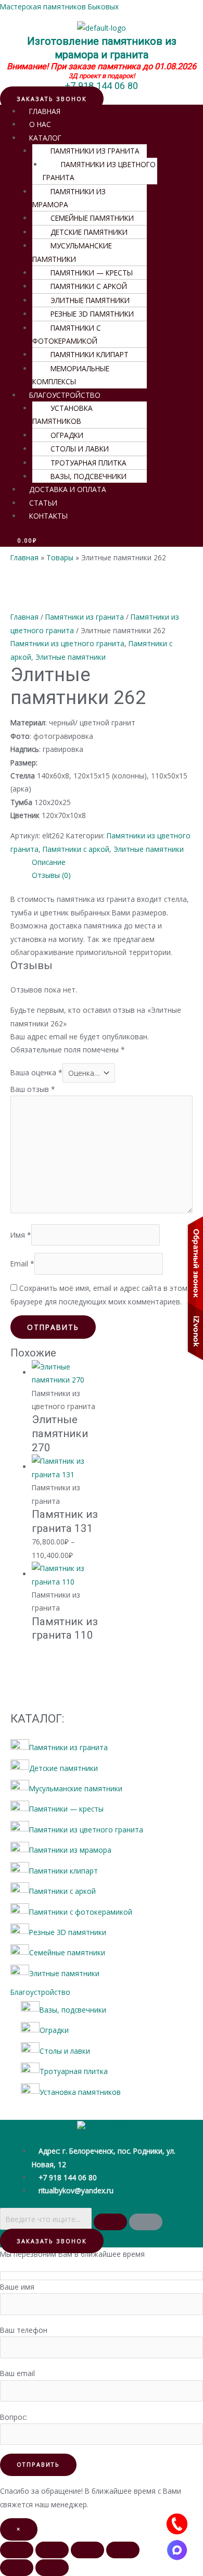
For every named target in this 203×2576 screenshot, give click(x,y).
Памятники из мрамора (69, 198)
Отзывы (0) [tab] (51, 875)
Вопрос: (14, 2417)
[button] (90, 151)
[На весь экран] (52, 2550)
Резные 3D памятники (92, 314)
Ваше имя (17, 2287)
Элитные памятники (90, 300)
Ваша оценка (36, 1073)
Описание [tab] (49, 862)
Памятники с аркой (89, 286)
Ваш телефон (24, 2330)
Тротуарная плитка (88, 463)
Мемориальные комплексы (71, 375)
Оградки (67, 435)
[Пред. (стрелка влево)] (17, 2568)
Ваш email (17, 2373)
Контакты (48, 516)
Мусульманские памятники (72, 252)
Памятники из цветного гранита (99, 171)
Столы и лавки (80, 449)
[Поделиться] (87, 2550)
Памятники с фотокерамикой (67, 334)
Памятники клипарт (90, 354)
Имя (21, 1235)
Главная (24, 617)
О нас (40, 124)
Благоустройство (40, 1992)
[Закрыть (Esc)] (123, 2550)
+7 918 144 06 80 (102, 86)
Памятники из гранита (95, 151)
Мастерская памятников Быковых (59, 7)
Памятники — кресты (92, 273)
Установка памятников (62, 414)
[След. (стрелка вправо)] (52, 2568)
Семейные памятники (92, 218)
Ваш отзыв (33, 1089)
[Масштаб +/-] (17, 2550)
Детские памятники (89, 232)
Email (22, 1264)
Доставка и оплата (68, 489)
